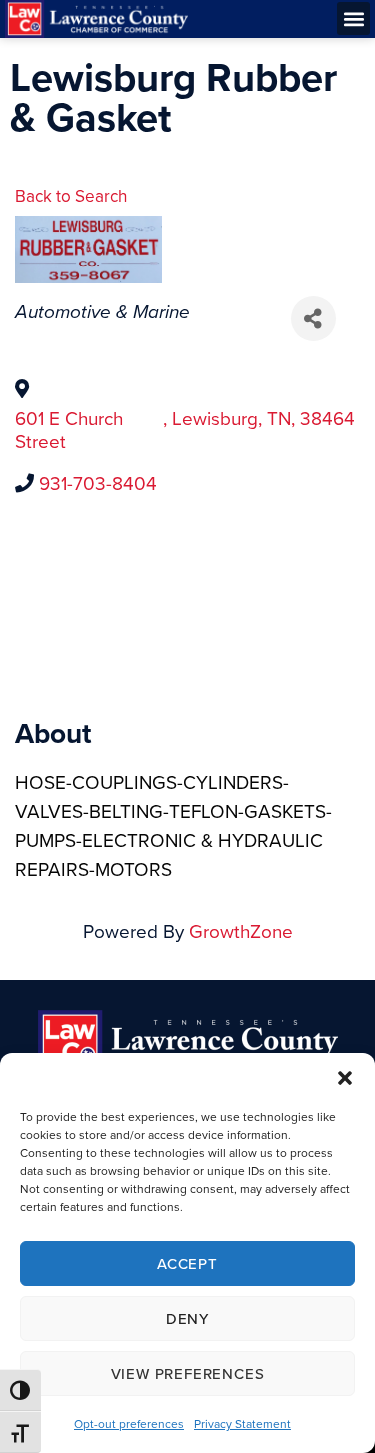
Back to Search (71, 196)
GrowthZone (241, 930)
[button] (345, 1078)
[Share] (313, 318)
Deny (187, 1318)
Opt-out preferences (129, 1423)
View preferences (188, 1373)
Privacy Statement (242, 1423)
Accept (187, 1263)
